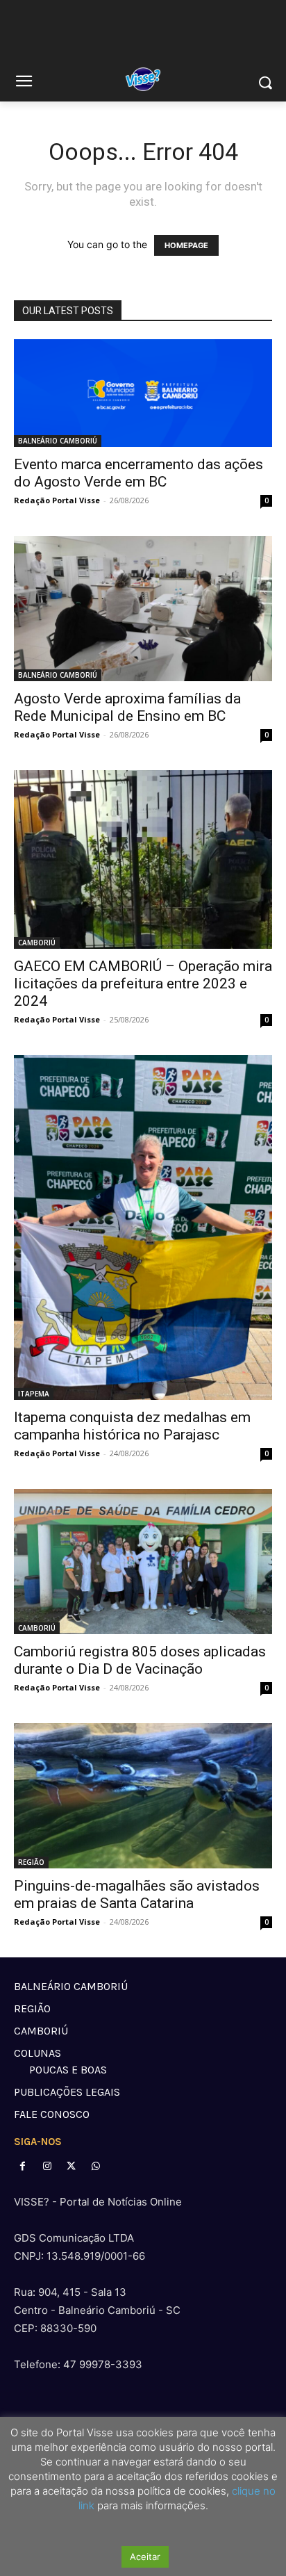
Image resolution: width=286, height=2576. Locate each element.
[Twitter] (71, 2166)
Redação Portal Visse (57, 500)
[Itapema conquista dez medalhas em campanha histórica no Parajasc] (143, 1228)
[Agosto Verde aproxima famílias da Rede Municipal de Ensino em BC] (143, 609)
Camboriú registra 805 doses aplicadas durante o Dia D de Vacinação (140, 1660)
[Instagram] (47, 2166)
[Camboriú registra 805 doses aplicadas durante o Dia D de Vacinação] (143, 1562)
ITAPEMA (34, 1394)
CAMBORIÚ (37, 943)
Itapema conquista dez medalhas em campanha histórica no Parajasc (132, 1426)
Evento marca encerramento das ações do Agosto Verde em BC (138, 473)
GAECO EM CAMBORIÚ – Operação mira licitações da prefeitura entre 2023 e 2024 (143, 984)
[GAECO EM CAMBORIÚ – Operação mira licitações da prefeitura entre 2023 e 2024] (143, 859)
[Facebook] (23, 2166)
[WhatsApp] (96, 2166)
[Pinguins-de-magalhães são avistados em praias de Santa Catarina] (143, 1796)
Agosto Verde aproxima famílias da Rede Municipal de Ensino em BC (127, 707)
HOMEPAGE (186, 245)
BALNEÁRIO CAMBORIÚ (58, 441)
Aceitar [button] (145, 2557)
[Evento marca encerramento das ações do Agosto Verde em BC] (143, 393)
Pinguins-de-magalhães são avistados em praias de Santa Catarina (137, 1894)
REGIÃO (31, 1862)
